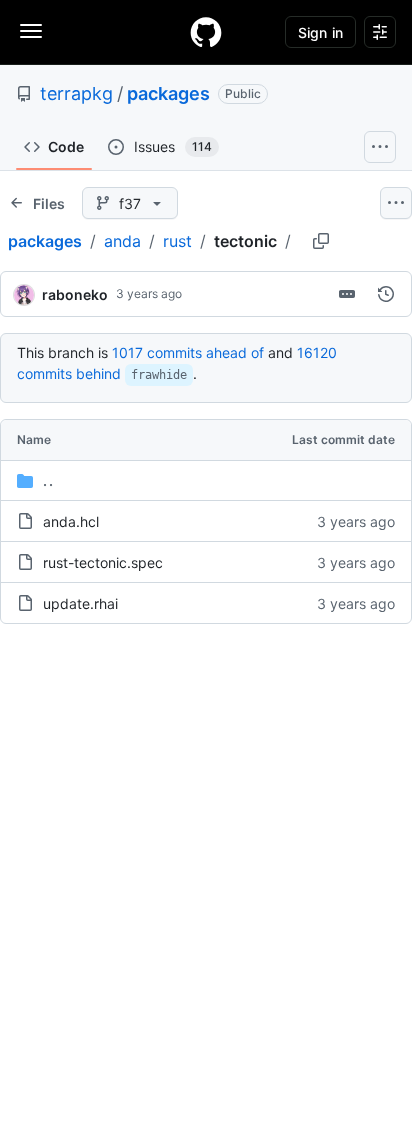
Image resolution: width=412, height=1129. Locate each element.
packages (168, 93)
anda (122, 241)
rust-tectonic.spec (103, 562)
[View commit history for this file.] (386, 294)
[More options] (396, 203)
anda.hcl (71, 521)
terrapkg (76, 93)
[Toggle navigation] (31, 31)
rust (177, 241)
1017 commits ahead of (188, 352)
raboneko (75, 294)
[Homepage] (206, 32)
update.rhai (80, 603)
